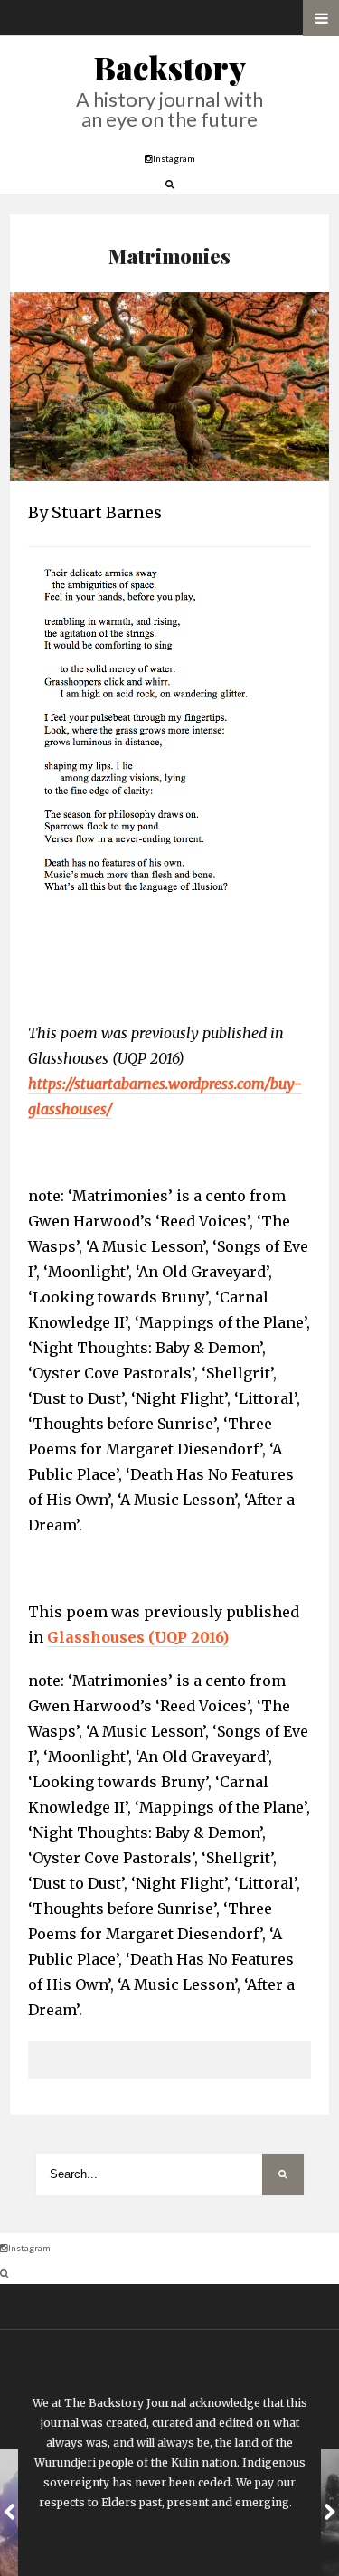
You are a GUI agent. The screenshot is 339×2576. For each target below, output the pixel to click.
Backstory (170, 67)
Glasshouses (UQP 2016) (138, 1637)
